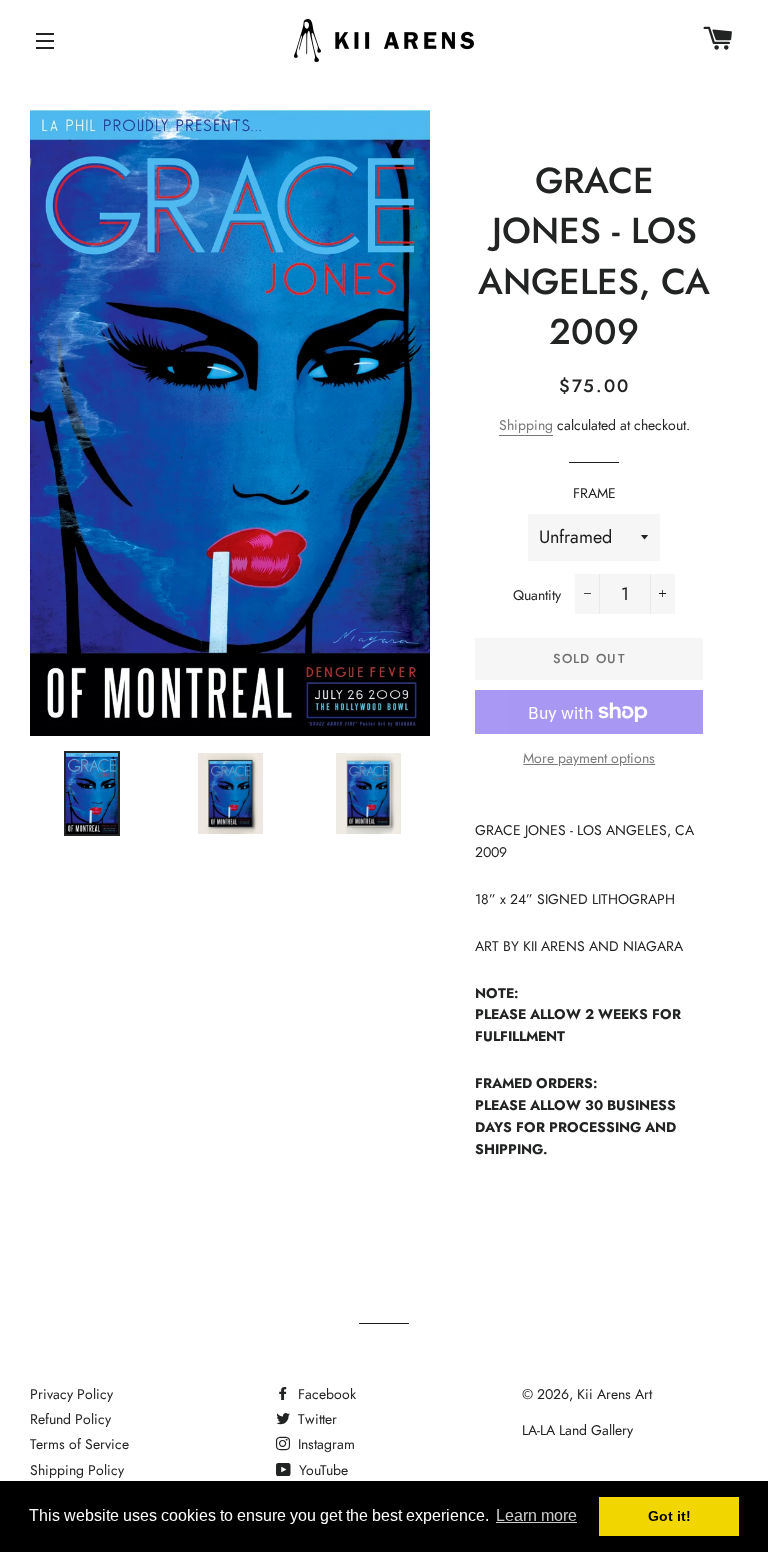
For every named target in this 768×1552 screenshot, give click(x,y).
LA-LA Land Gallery (577, 1430)
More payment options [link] (589, 758)
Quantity (537, 595)
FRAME (594, 493)
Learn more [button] (536, 1515)
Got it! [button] (669, 1516)
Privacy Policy (71, 1394)
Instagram (324, 1444)
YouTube (321, 1470)
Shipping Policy (77, 1470)
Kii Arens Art (614, 1394)
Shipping (526, 425)
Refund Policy (70, 1419)
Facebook (325, 1394)
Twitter (315, 1419)
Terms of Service (79, 1444)
